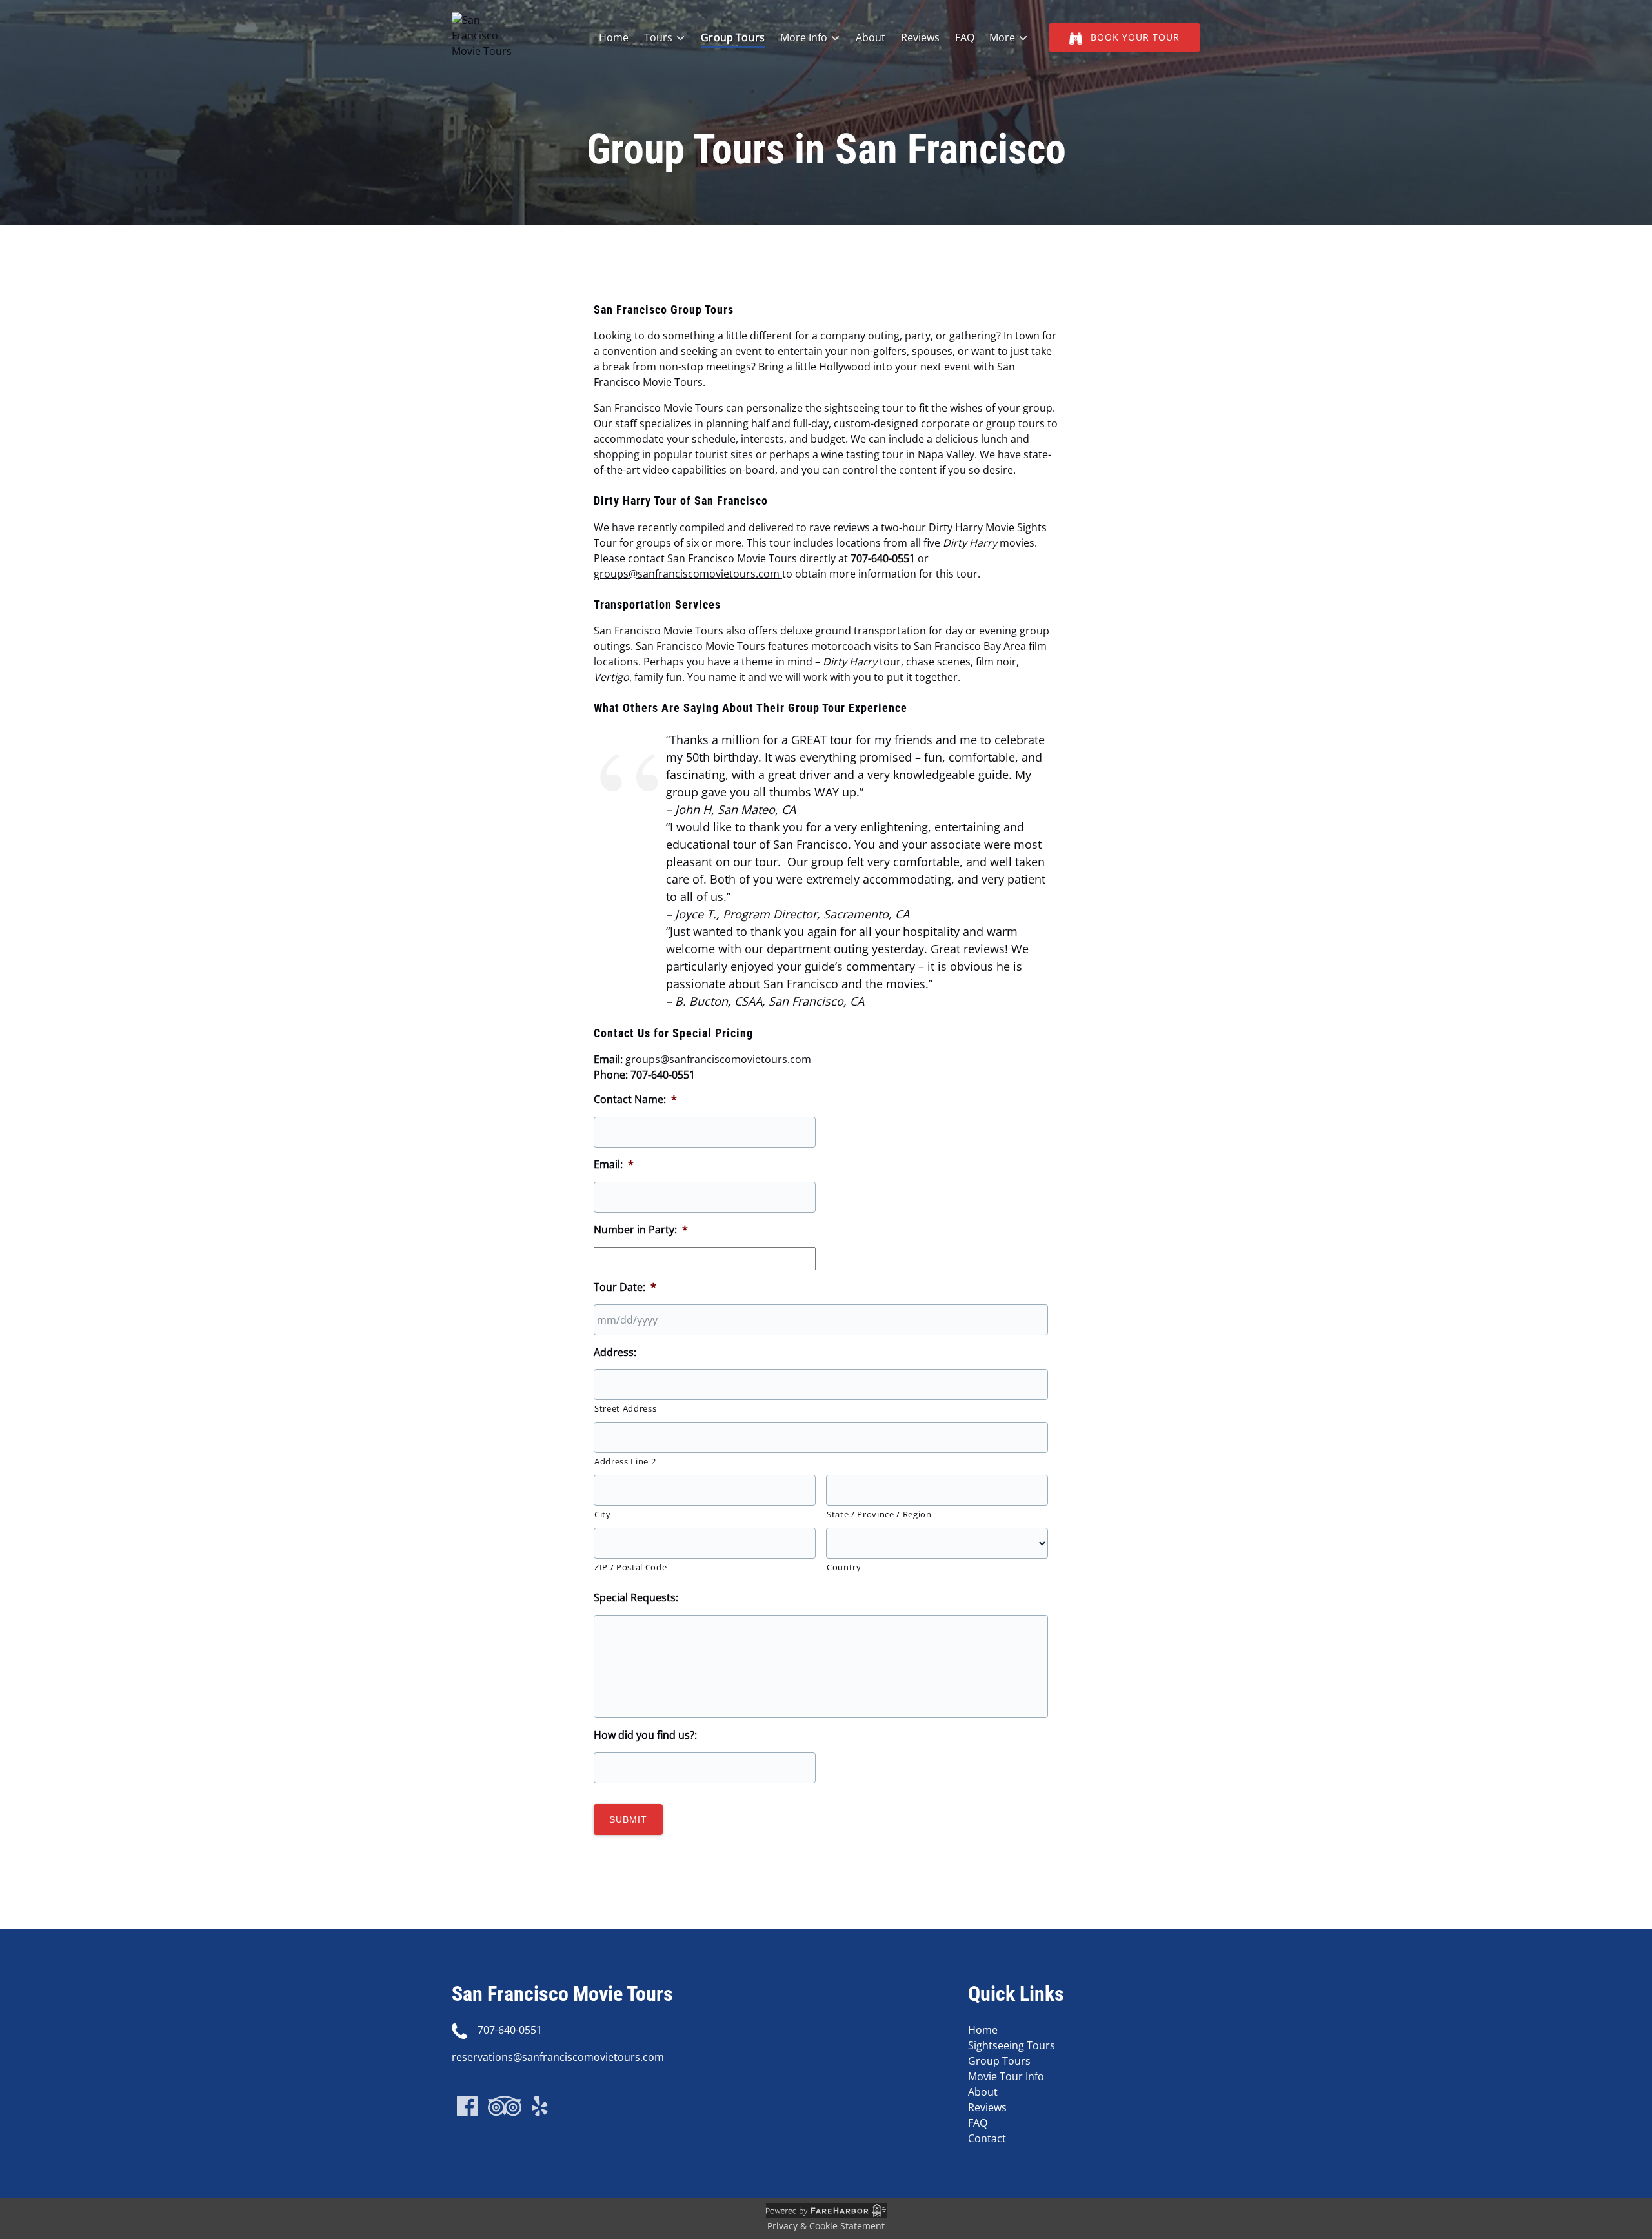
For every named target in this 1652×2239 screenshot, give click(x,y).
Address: (615, 1353)
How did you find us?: (645, 1735)
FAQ (965, 37)
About (871, 37)
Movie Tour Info (1006, 2076)
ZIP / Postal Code (630, 1567)
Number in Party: (641, 1230)
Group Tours (733, 37)
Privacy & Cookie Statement (826, 2226)
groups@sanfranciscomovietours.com (687, 574)
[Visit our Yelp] (540, 2106)
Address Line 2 (625, 1461)
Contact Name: (635, 1099)
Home (614, 37)
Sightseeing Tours (1012, 2045)
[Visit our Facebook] (467, 2106)
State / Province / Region (879, 1514)
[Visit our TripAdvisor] (505, 2106)
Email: (614, 1165)
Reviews (920, 37)
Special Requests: (636, 1598)
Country (844, 1567)
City (603, 1514)
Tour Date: (625, 1287)
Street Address (625, 1408)
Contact (987, 2138)
